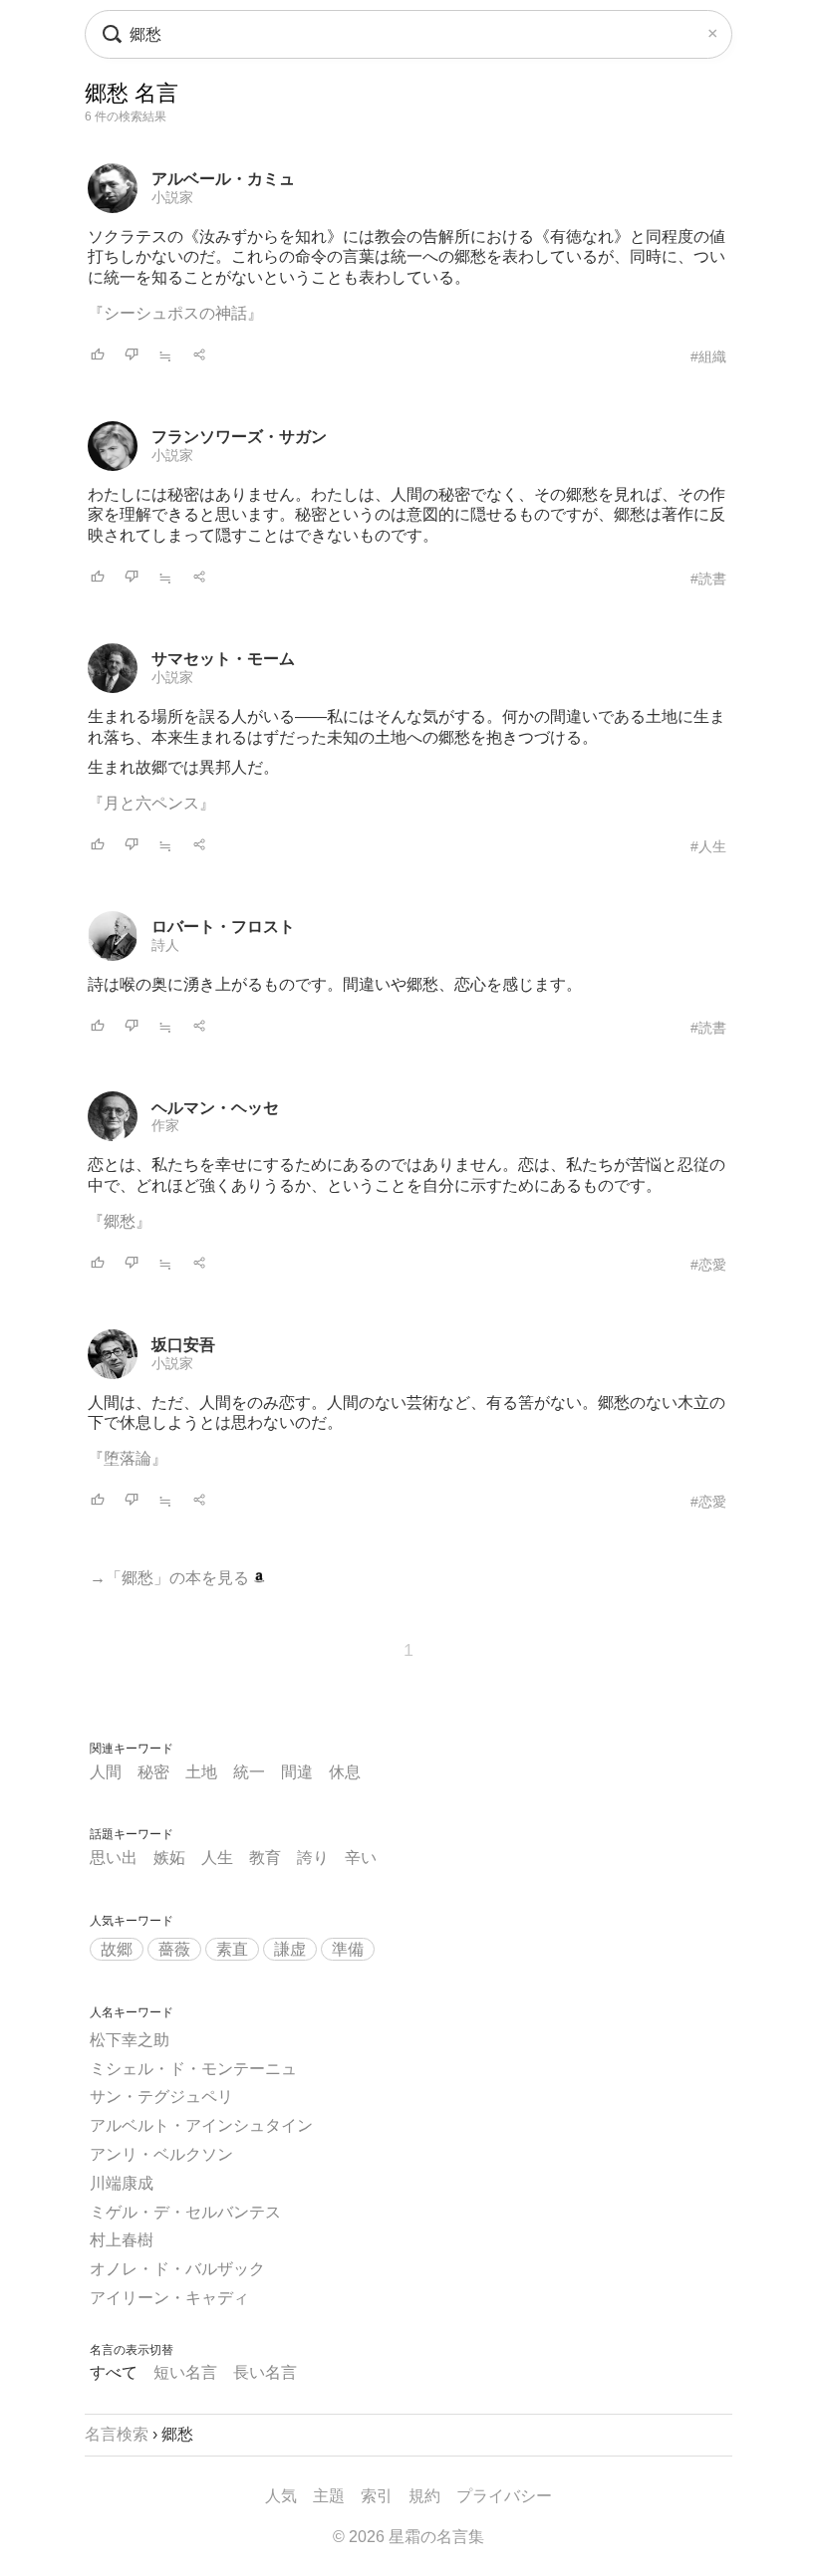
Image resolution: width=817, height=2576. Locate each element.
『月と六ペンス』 (151, 803)
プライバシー (504, 2496)
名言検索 (117, 2434)
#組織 (708, 356)
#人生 (708, 846)
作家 (165, 1125)
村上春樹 (122, 2240)
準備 (348, 1949)
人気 (281, 2496)
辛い (361, 1858)
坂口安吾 (183, 1345)
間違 (297, 1772)
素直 (232, 1949)
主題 (329, 2496)
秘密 (153, 1772)
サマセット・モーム (223, 659)
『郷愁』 (120, 1221)
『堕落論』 (128, 1458)
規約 (424, 2496)
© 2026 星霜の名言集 (408, 2537)
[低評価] (132, 356)
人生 (217, 1858)
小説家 (172, 197)
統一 (249, 1772)
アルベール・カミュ (223, 179)
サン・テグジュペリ (161, 2097)
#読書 (708, 579)
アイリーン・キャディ (169, 2298)
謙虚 (290, 1949)
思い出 (114, 1858)
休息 (345, 1772)
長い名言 (265, 2372)
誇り (313, 1858)
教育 (265, 1858)
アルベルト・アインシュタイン (201, 2125)
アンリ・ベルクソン (161, 2154)
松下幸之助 (130, 2040)
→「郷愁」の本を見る (171, 1578)
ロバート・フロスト (223, 927)
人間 (106, 1772)
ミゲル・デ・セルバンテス (185, 2212)
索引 (377, 2496)
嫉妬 (169, 1858)
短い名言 (185, 2372)
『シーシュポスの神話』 (175, 313)
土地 (201, 1772)
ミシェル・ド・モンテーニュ (193, 2069)
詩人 (165, 945)
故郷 (117, 1949)
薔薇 (174, 1949)
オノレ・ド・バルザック (177, 2269)
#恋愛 (708, 1265)
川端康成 (122, 2183)
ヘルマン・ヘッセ (215, 1108)
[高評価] (98, 356)
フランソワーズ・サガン (239, 437)
